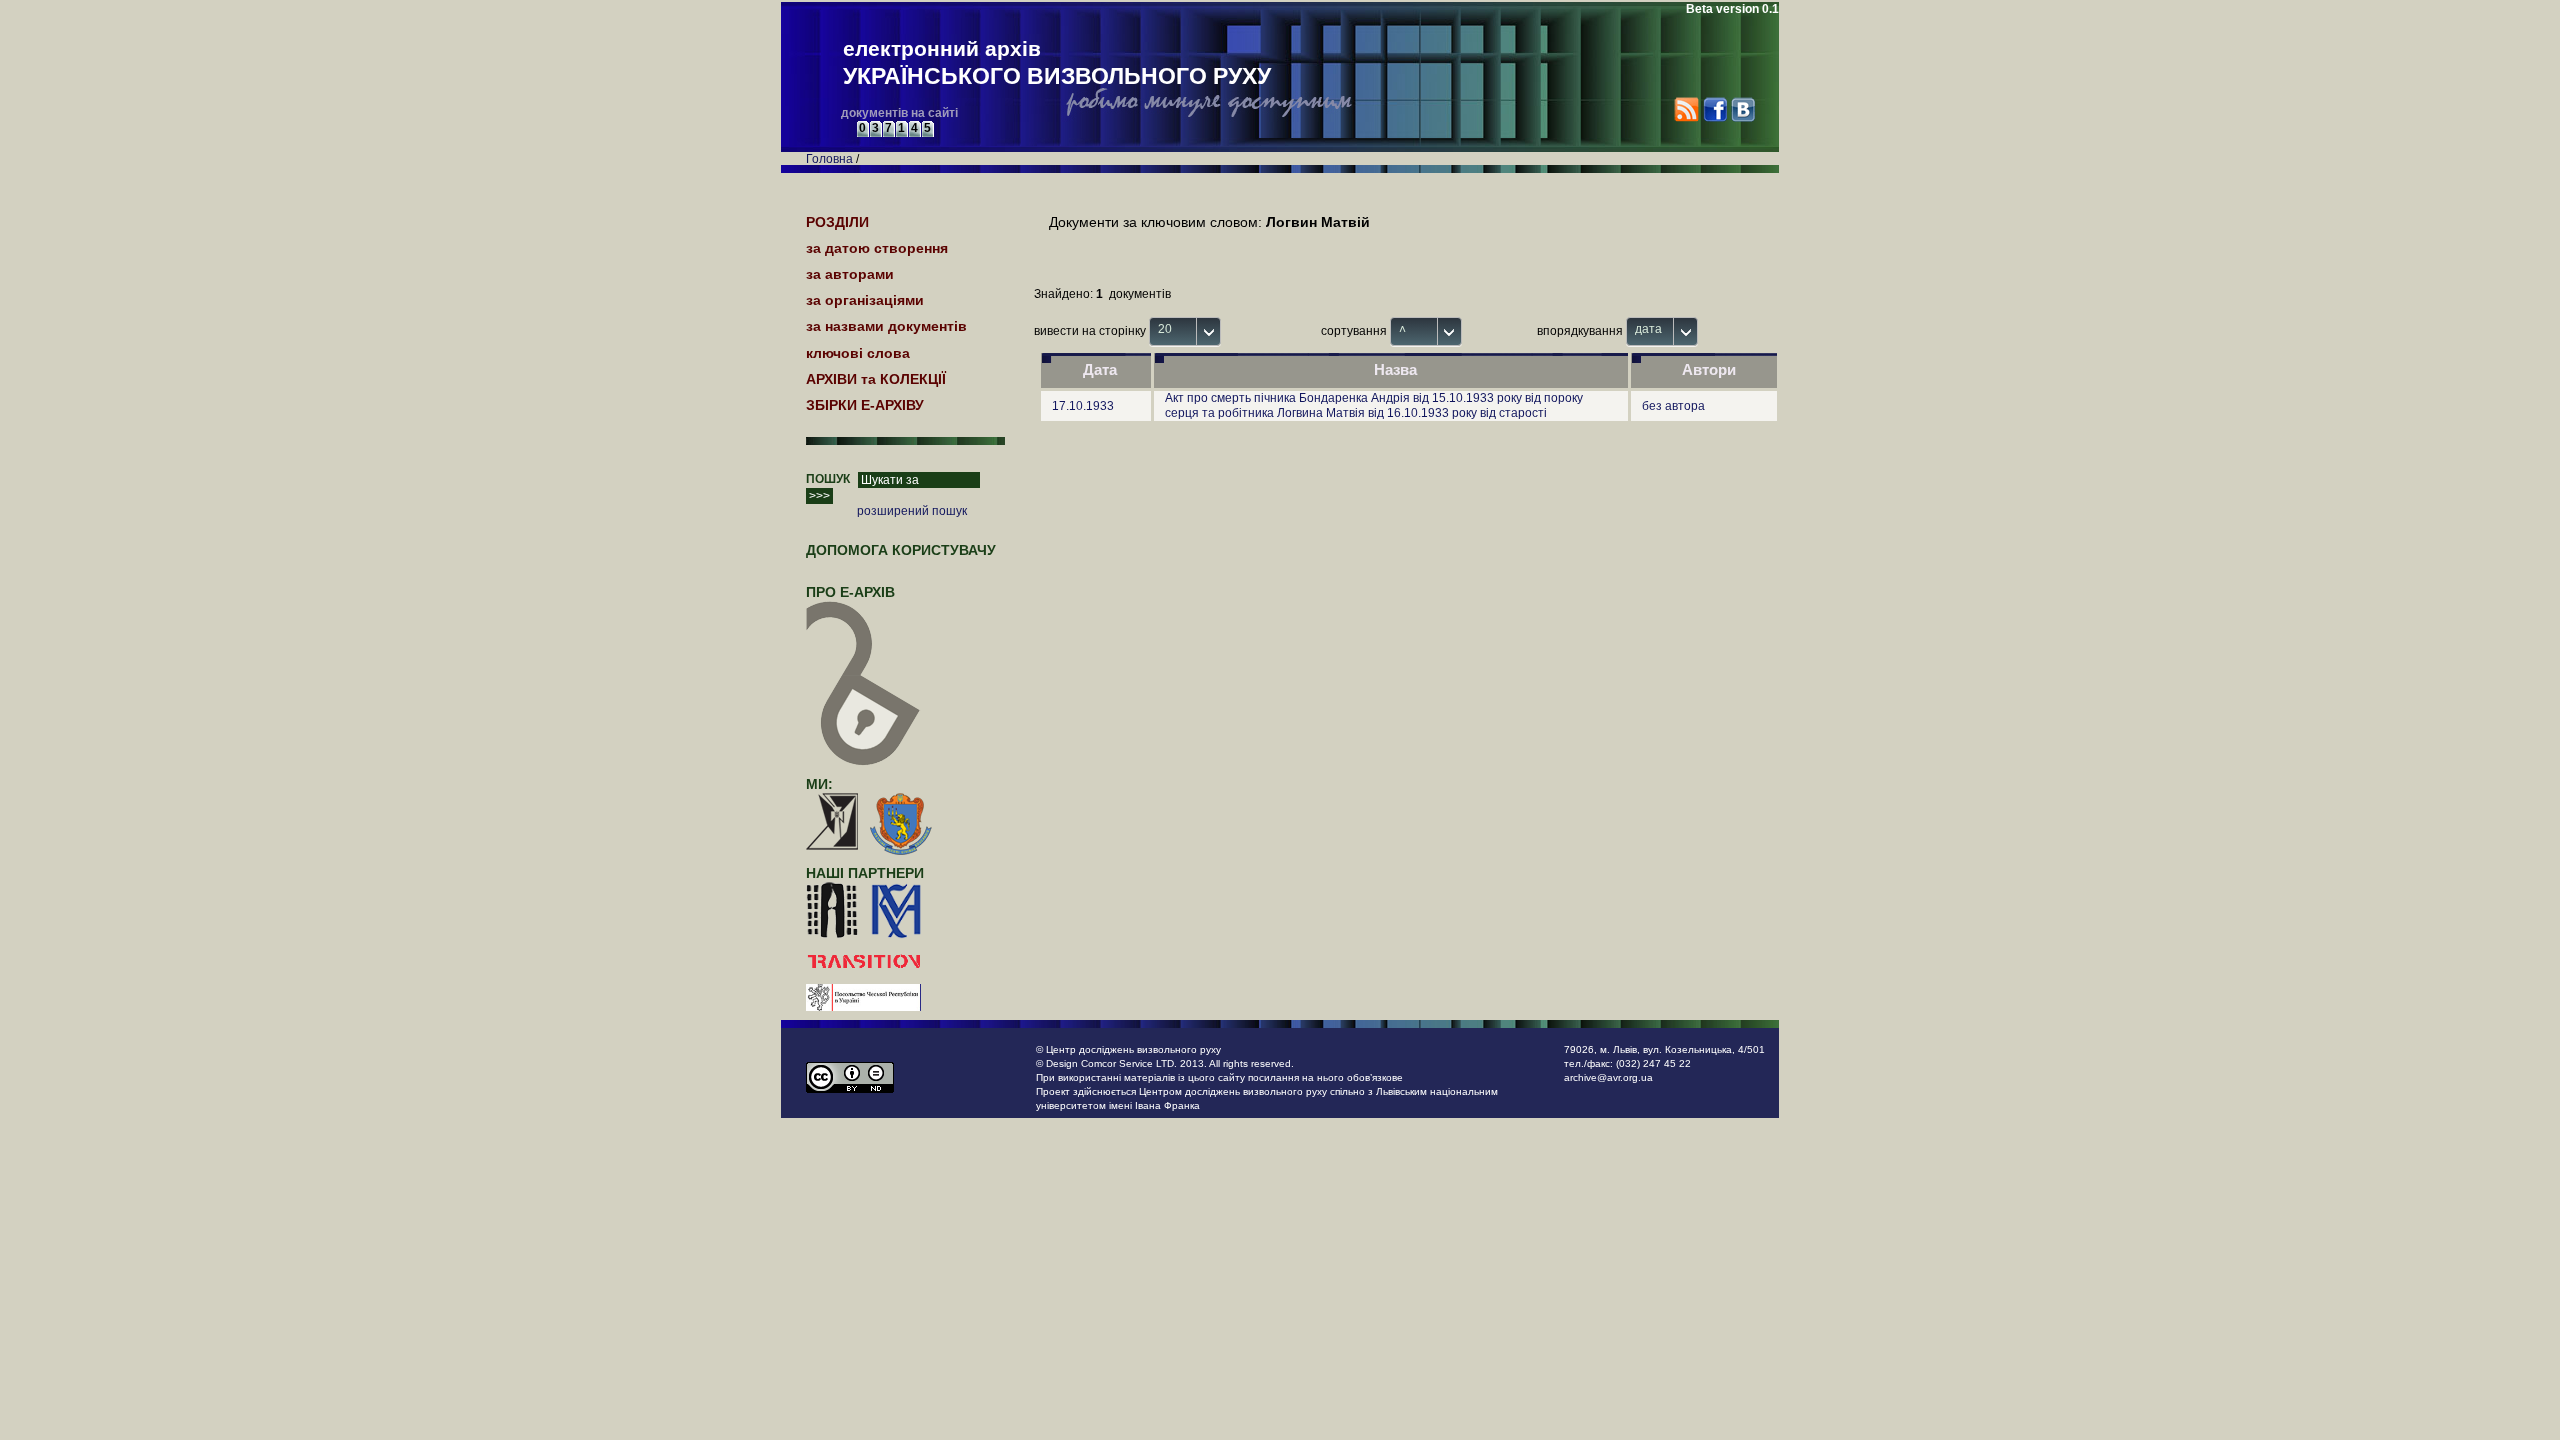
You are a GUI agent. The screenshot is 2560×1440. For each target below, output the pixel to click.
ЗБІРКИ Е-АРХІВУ (865, 405)
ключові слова (858, 353)
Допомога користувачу (901, 550)
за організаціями (865, 300)
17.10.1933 (1083, 406)
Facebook (1714, 109)
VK (1742, 109)
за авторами (850, 274)
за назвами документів (886, 326)
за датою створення (877, 248)
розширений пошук (912, 511)
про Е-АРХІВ (850, 592)
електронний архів (1057, 63)
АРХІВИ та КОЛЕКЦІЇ (876, 379)
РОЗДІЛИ (837, 222)
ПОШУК (828, 479)
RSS (1686, 109)
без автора (1673, 406)
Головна (829, 159)
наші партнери (865, 873)
